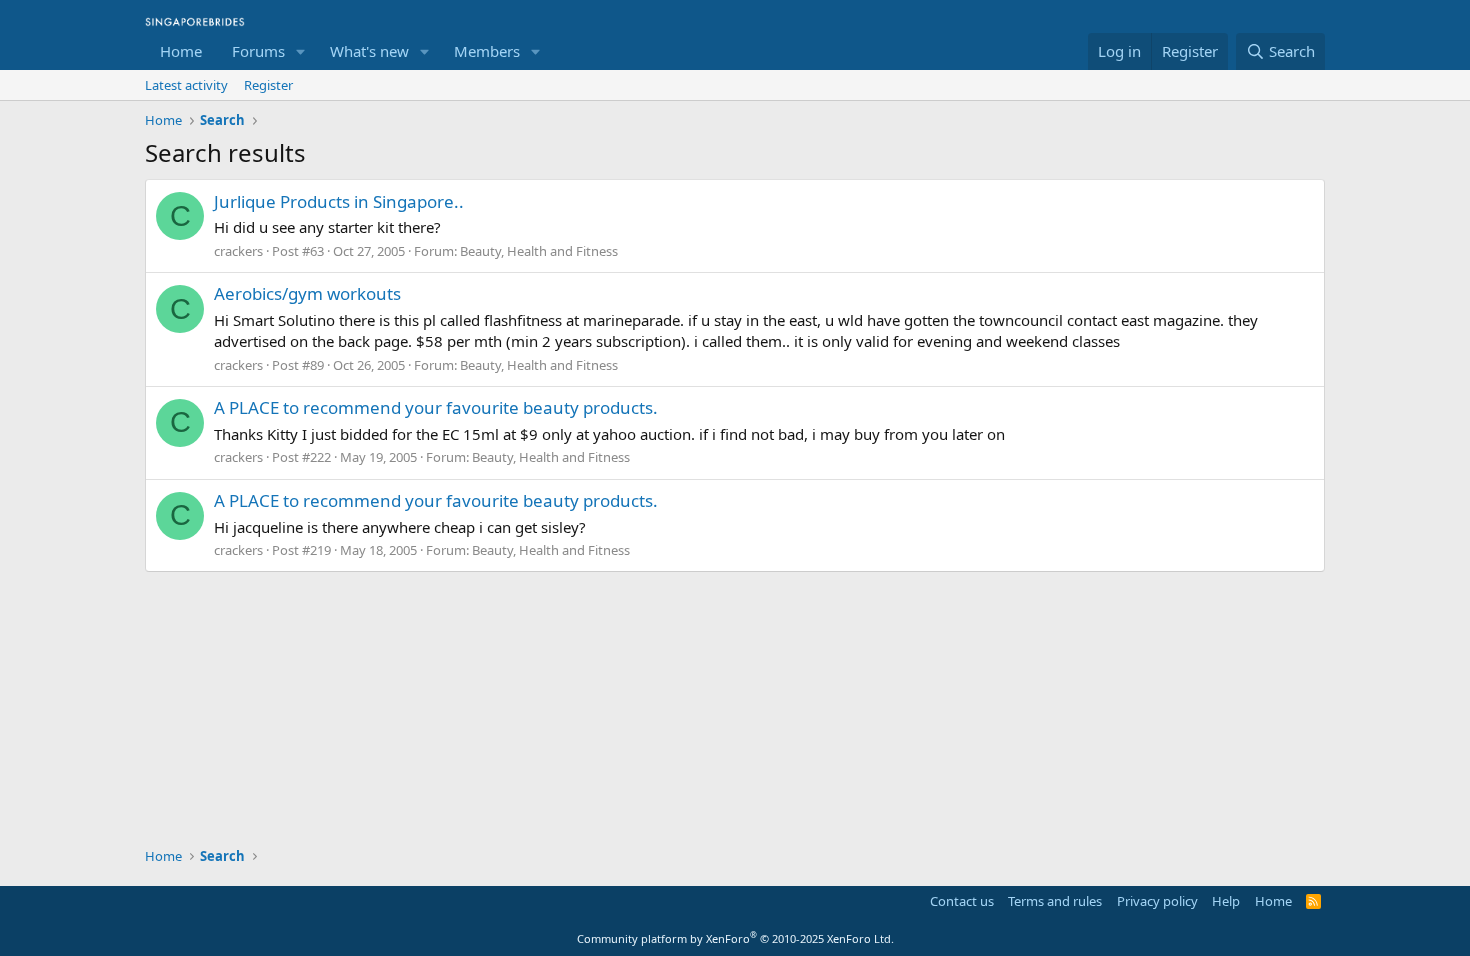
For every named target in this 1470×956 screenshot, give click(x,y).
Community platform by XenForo (735, 938)
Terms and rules (1055, 901)
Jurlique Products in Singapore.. (339, 201)
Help (1226, 901)
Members (487, 51)
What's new (369, 51)
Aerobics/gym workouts (307, 293)
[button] (301, 51)
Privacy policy (1157, 901)
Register (268, 85)
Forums (258, 51)
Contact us (962, 901)
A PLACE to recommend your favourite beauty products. (436, 407)
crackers (238, 251)
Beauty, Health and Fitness (539, 251)
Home (181, 51)
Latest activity (186, 85)
